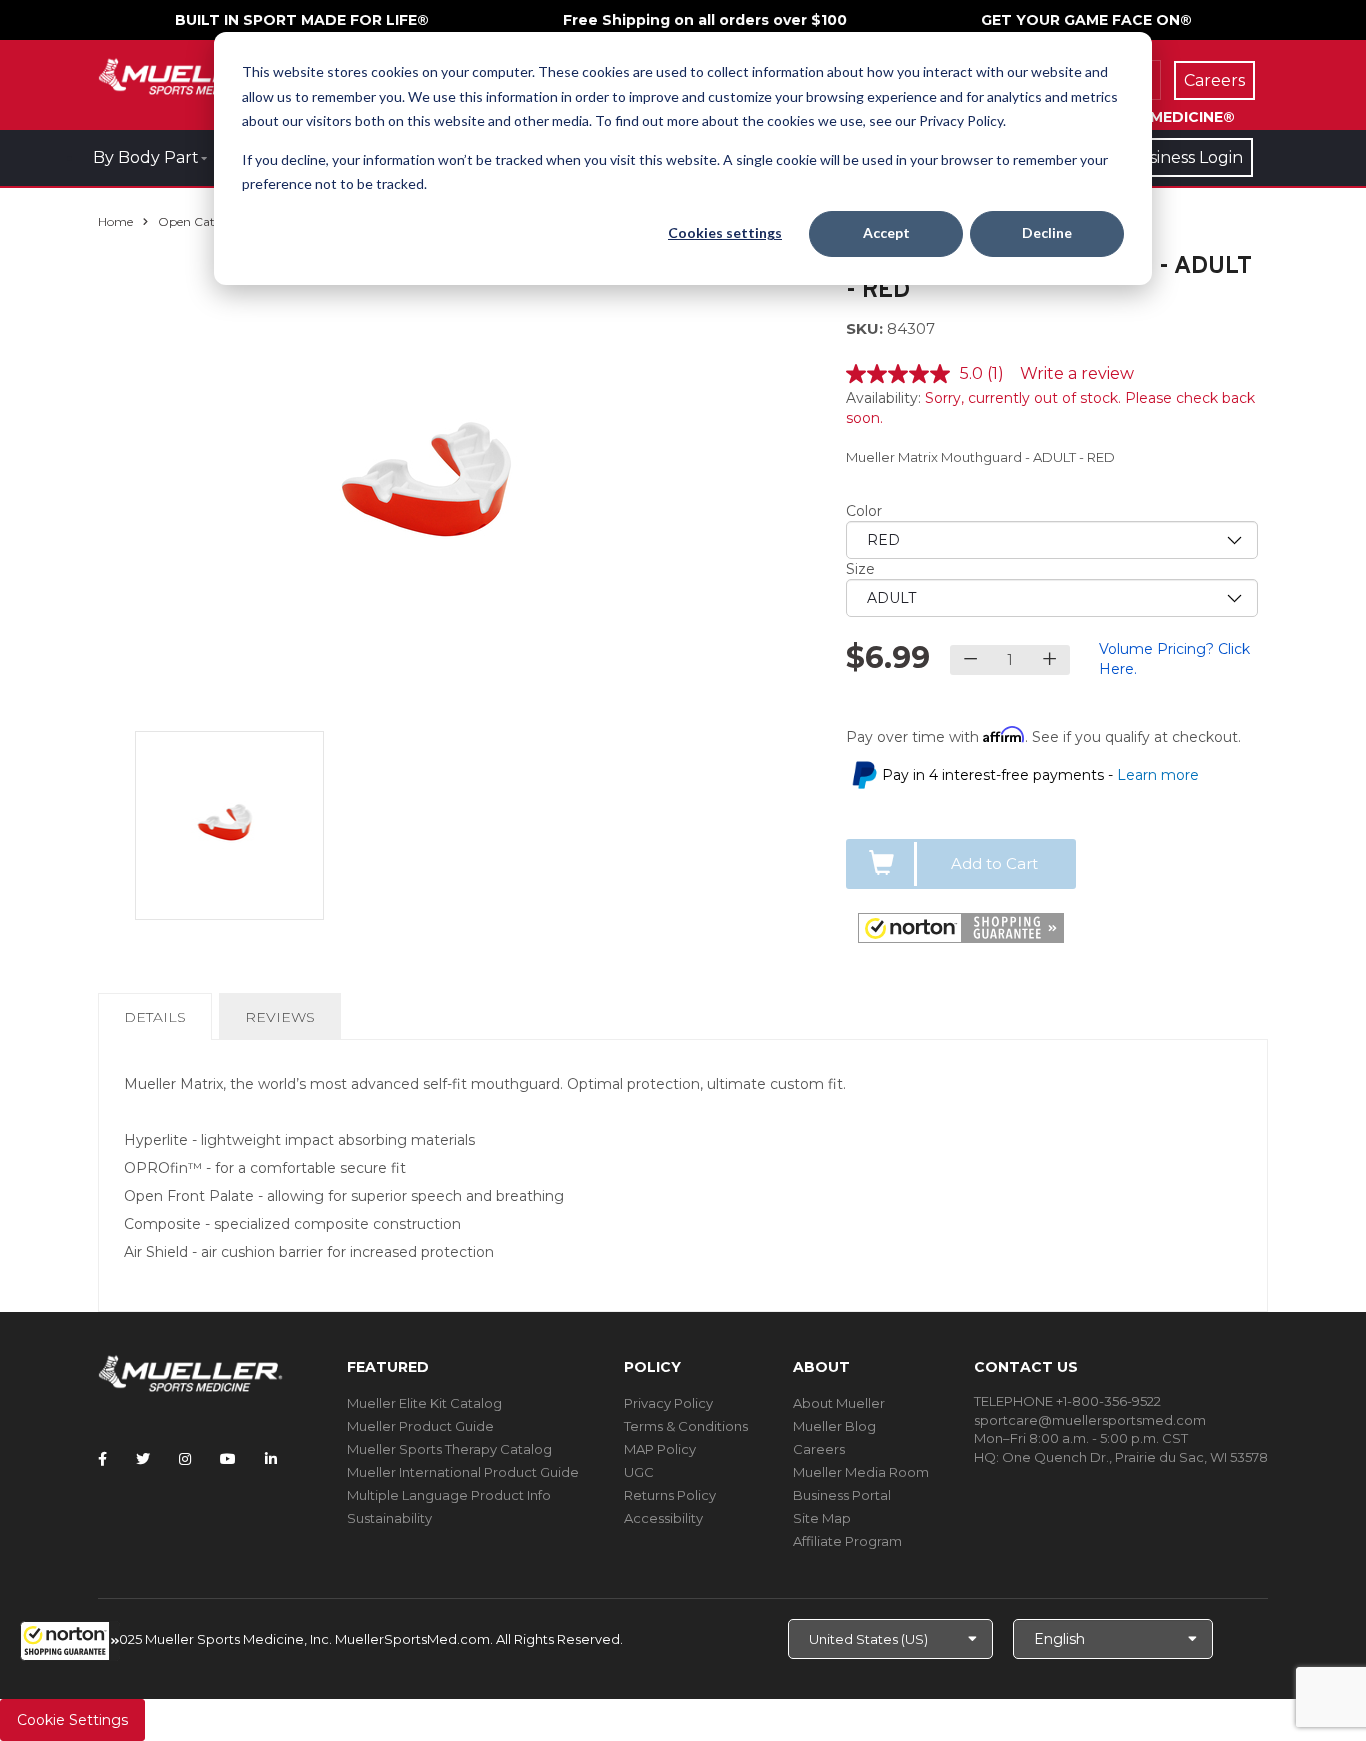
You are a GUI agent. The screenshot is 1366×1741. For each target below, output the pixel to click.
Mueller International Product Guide (463, 1472)
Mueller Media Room (861, 1472)
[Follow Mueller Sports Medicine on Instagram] (185, 1459)
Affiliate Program (847, 1541)
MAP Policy (660, 1449)
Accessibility (663, 1518)
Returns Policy (670, 1495)
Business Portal (842, 1495)
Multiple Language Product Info (449, 1495)
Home (115, 221)
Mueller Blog (834, 1426)
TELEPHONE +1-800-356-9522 (1067, 1401)
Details (159, 1023)
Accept (886, 232)
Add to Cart (994, 863)
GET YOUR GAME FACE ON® (1086, 20)
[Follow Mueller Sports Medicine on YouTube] (228, 1459)
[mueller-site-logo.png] (190, 74)
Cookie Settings (72, 1720)
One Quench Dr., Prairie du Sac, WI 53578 (1135, 1457)
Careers (819, 1449)
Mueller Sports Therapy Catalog (449, 1449)
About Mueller (839, 1403)
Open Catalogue (206, 221)
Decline (1047, 232)
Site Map (822, 1518)
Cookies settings (725, 232)
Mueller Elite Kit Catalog (424, 1403)
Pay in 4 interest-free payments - (1040, 775)
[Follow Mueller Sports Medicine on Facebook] (102, 1459)
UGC (639, 1472)
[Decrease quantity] (970, 660)
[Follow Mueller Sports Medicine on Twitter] (143, 1459)
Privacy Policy (668, 1403)
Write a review (1077, 373)
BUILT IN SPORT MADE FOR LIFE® (302, 20)
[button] (70, 1641)
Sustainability (389, 1518)
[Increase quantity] (1049, 660)
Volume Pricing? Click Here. (1174, 659)
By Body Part (146, 157)
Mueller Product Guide (420, 1426)
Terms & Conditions (686, 1426)
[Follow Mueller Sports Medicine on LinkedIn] (271, 1459)
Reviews (280, 1017)
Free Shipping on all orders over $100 (705, 20)
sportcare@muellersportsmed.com (1090, 1420)
